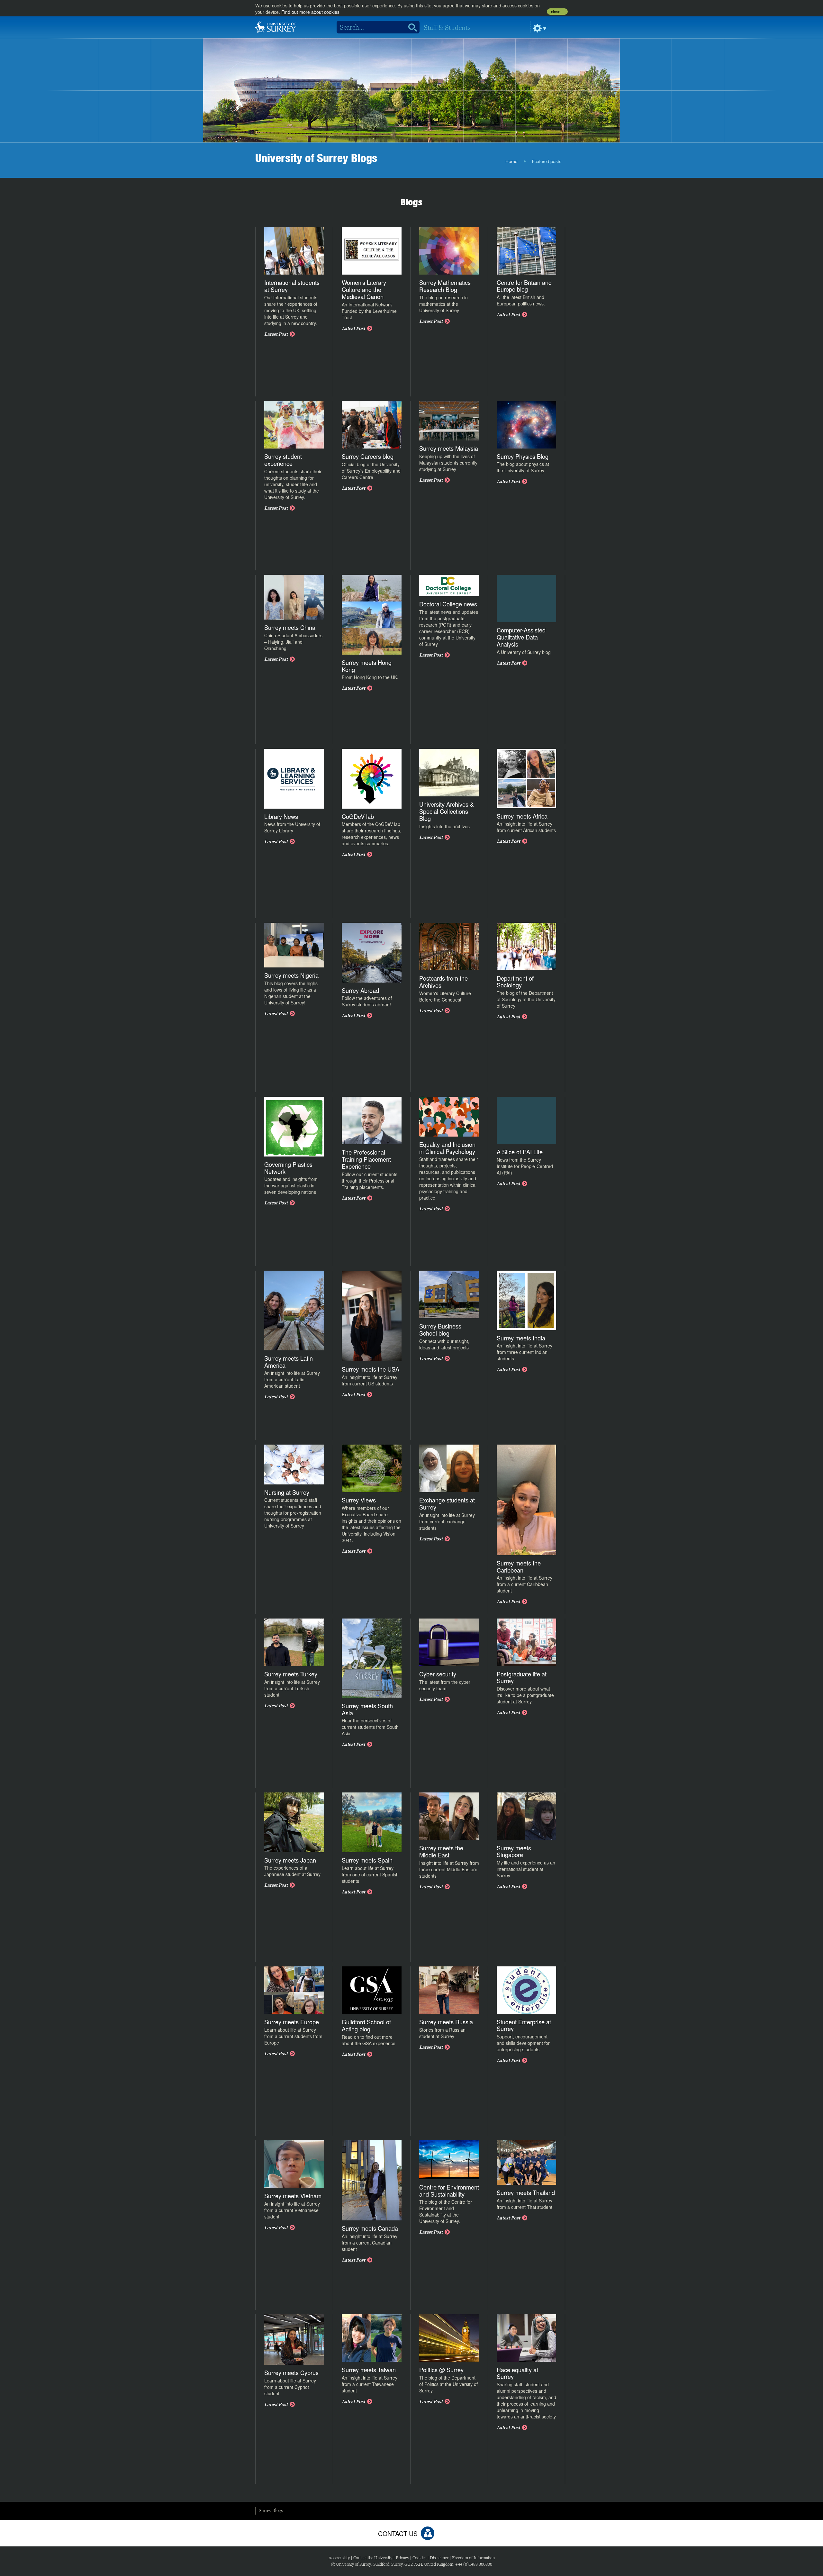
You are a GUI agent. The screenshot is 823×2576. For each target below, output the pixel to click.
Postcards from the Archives (443, 982)
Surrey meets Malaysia (449, 448)
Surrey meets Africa (522, 816)
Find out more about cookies (310, 12)
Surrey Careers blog (368, 456)
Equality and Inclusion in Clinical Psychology (447, 1148)
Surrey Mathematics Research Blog (445, 286)
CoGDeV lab (358, 816)
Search (410, 27)
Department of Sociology (515, 982)
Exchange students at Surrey (447, 1503)
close (556, 12)
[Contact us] (428, 2533)
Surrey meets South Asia (367, 1709)
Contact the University (373, 2558)
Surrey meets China (290, 627)
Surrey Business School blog (440, 1329)
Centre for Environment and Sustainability (449, 2191)
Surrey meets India (521, 1338)
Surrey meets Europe (292, 2022)
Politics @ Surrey (441, 2370)
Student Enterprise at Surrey (524, 2025)
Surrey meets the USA (371, 1369)
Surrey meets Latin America (289, 1362)
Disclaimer (439, 2558)
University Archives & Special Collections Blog (447, 811)
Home (511, 162)
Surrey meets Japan (290, 1860)
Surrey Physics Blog (523, 456)
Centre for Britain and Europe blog (524, 286)
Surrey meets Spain (367, 1860)
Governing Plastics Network (288, 1168)
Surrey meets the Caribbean (519, 1566)
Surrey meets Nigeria (291, 975)
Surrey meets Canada (370, 2228)
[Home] (276, 26)
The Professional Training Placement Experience (366, 1159)
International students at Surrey (292, 286)
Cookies (419, 2558)
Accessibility (339, 2558)
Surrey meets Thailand (526, 2192)
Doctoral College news (448, 604)
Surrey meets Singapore (514, 1851)
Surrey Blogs (271, 2510)
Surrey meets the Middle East (441, 1851)
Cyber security (438, 1674)
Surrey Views (359, 1500)
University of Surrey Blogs (316, 158)
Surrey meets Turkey (291, 1674)
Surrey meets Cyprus (291, 2372)
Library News (281, 816)
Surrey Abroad (360, 990)
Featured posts (547, 162)
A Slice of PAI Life (520, 1152)
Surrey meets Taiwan (369, 2370)
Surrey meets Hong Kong (367, 666)
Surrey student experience (283, 460)
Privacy (402, 2558)
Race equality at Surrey (517, 2373)
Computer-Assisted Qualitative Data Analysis (521, 637)
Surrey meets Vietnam (293, 2196)
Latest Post (276, 334)
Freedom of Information (473, 2558)
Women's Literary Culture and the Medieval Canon (364, 289)
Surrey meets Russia (446, 2022)
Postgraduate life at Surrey (522, 1677)
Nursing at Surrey (287, 1492)
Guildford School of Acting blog (366, 2025)
